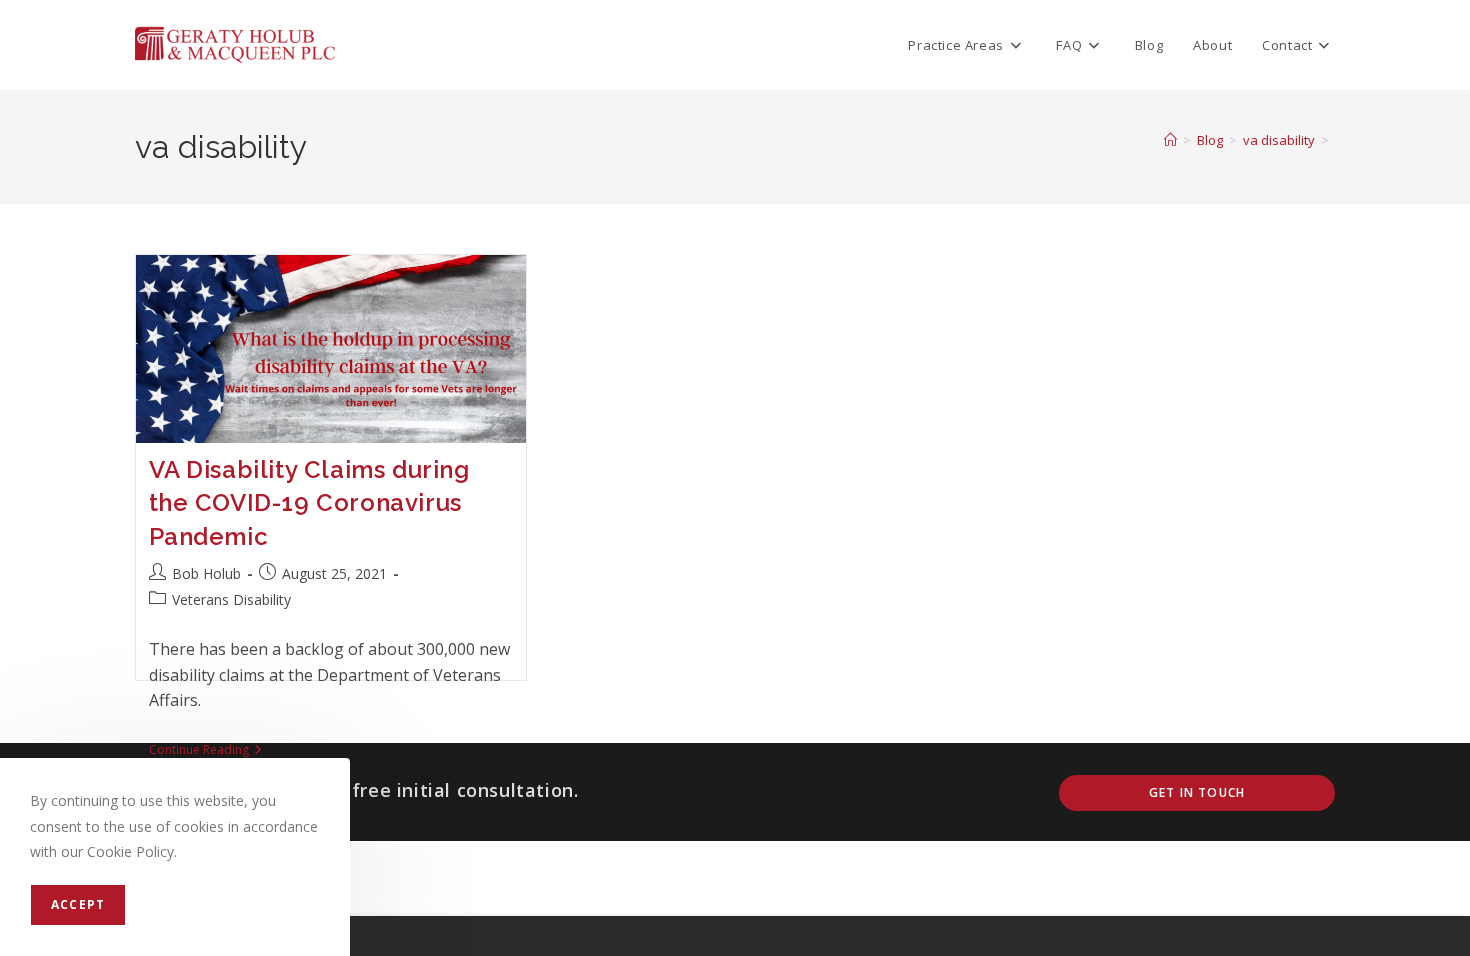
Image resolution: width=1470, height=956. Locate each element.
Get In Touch (1197, 792)
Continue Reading (205, 751)
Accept (78, 904)
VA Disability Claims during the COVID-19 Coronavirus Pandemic (309, 503)
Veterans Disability (231, 599)
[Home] (1170, 140)
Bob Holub (206, 573)
